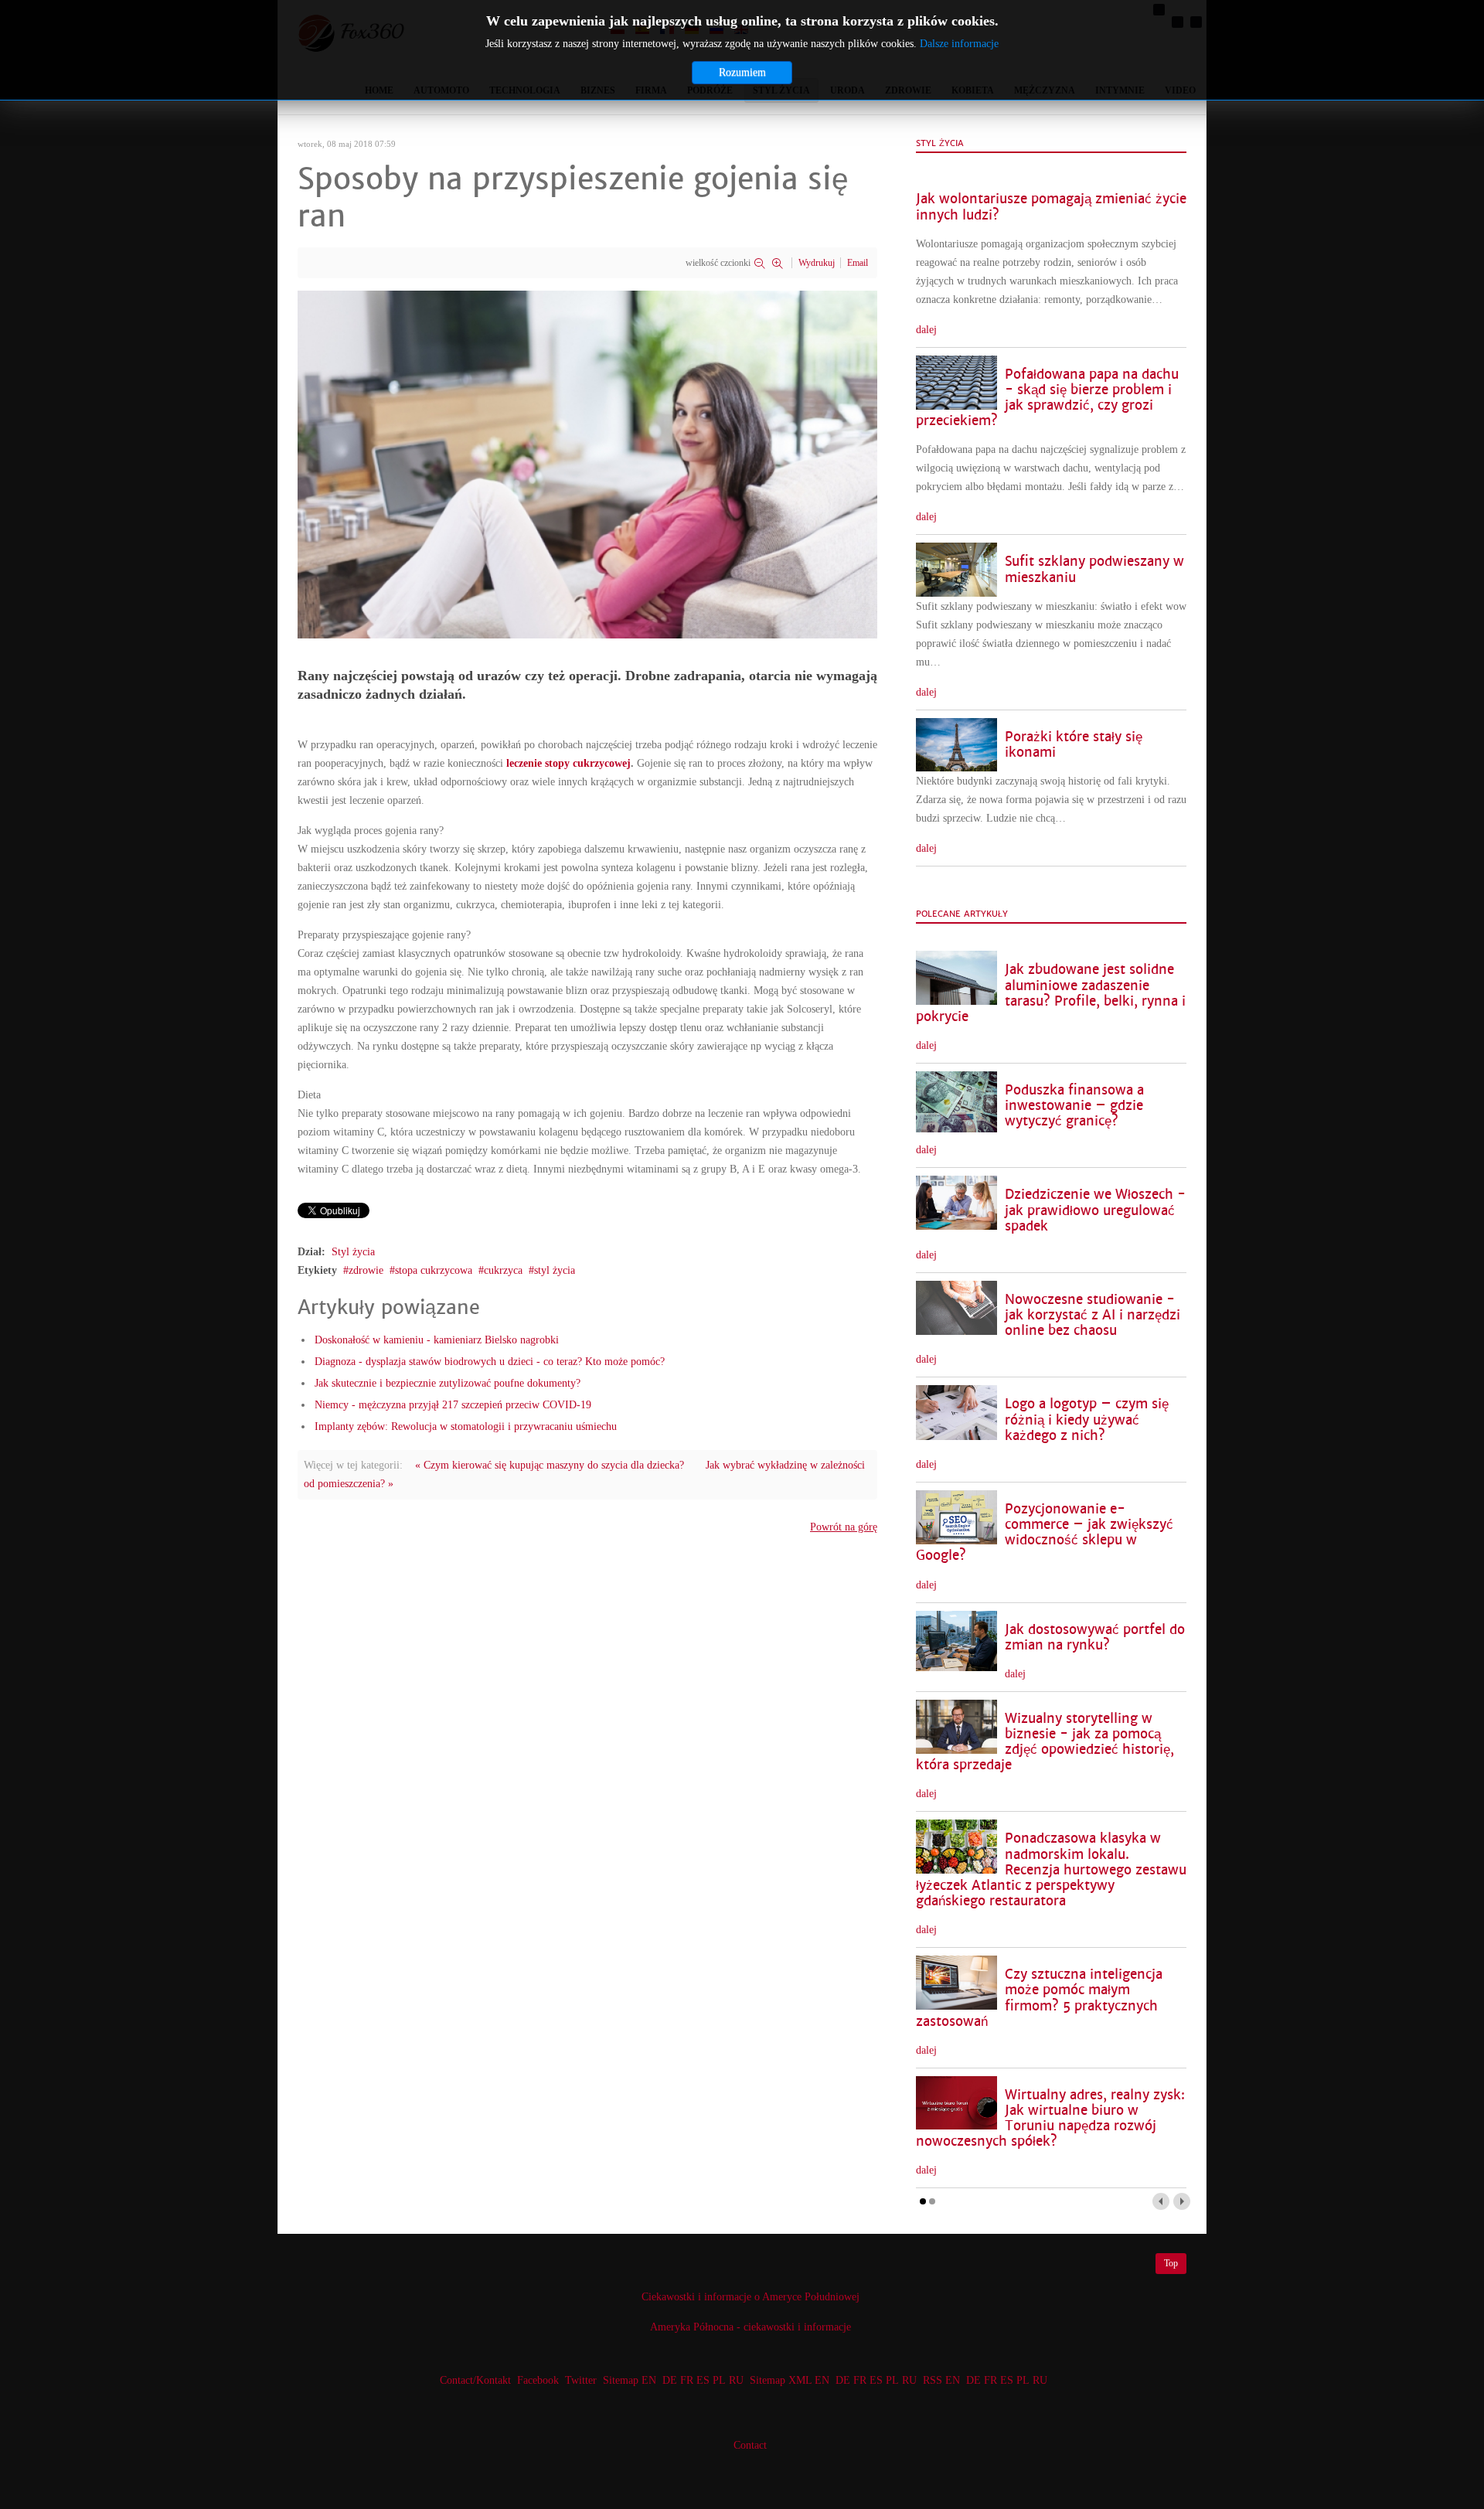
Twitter (581, 2380)
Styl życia (353, 1252)
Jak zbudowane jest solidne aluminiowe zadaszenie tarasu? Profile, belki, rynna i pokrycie (1051, 993)
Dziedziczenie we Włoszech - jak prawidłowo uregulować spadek (1095, 1210)
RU (736, 2380)
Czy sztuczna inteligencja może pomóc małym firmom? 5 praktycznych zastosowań (1039, 1998)
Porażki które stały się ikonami (1074, 745)
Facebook (538, 2380)
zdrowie (366, 1270)
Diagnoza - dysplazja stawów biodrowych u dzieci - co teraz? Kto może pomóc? (490, 1362)
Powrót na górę (844, 1527)
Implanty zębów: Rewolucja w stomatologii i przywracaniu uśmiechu (466, 1426)
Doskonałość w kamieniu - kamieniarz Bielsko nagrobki (437, 1340)
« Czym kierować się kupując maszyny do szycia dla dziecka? (550, 1465)
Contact (750, 2445)
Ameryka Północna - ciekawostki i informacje (751, 2327)
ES (703, 2380)
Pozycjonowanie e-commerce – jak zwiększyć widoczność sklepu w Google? (1045, 1532)
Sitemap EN (631, 2380)
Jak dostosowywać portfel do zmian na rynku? (1095, 1637)
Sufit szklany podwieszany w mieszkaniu (1094, 569)
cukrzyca (503, 1270)
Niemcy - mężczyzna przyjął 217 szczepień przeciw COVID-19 (453, 1405)
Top (1171, 2263)
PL (719, 2380)
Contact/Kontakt (474, 2380)
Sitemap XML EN (790, 2380)
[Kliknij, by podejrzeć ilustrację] (587, 463)
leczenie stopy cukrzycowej (568, 763)
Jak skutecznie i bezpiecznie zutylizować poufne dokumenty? (448, 1383)
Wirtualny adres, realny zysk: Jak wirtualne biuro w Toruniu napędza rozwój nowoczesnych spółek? (1050, 2118)
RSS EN (941, 2380)
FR (687, 2380)
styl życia (555, 1270)
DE (670, 2380)
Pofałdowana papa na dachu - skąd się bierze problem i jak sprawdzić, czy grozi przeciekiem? (1047, 398)
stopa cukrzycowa (434, 1270)
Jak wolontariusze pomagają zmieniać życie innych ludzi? (1051, 207)
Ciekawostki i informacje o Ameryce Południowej (751, 2297)
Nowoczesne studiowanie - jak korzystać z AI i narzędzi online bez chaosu (1093, 1315)
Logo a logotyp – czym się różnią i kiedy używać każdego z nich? (1087, 1420)
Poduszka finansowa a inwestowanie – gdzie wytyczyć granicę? (1074, 1106)
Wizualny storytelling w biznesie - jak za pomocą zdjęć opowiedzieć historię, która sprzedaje (1045, 1742)
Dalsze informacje (959, 44)
